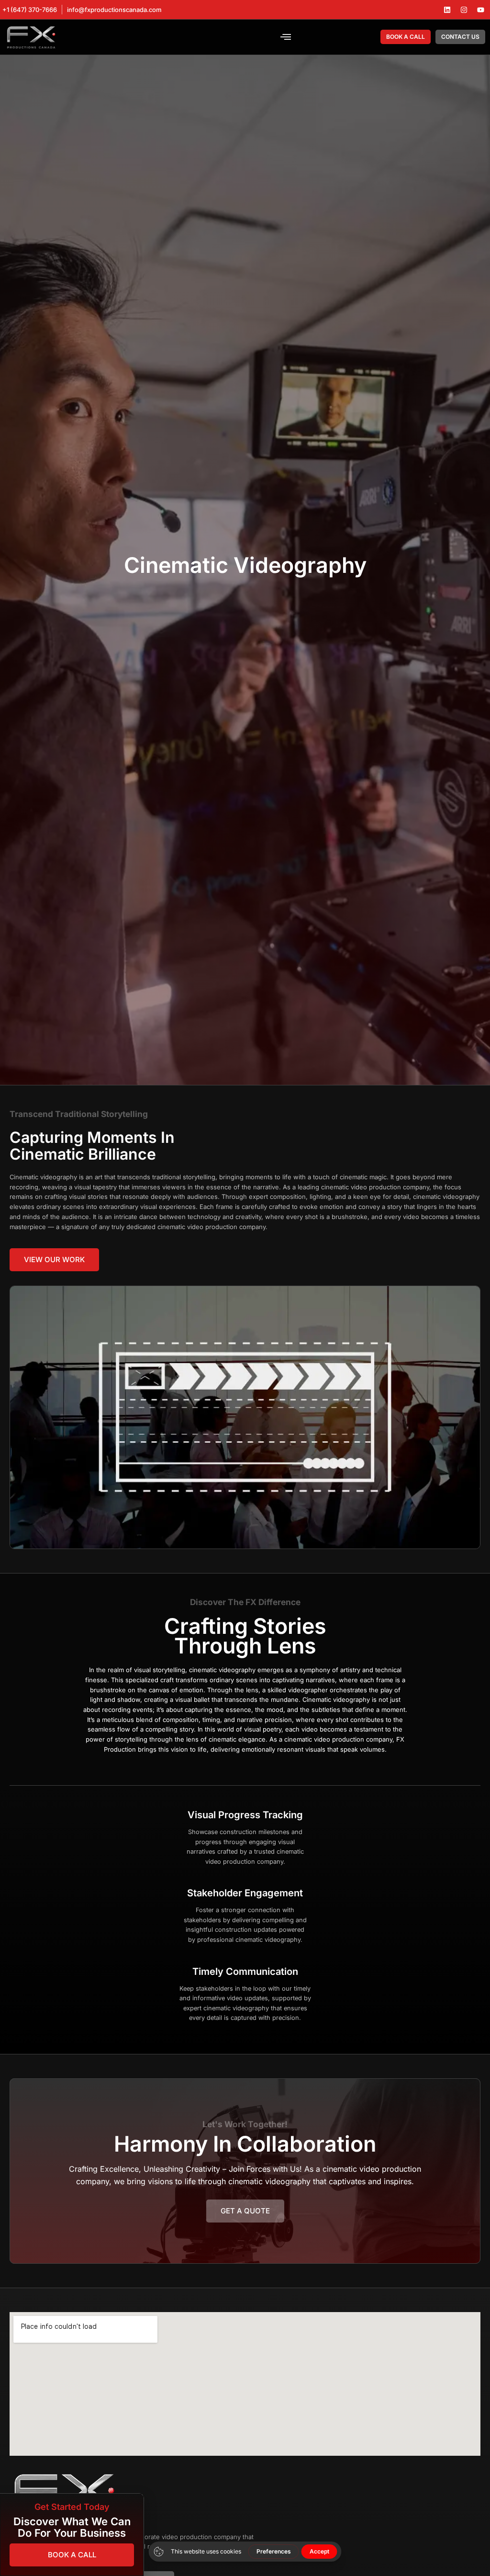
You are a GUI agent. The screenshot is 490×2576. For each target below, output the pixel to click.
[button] (286, 37)
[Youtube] (480, 10)
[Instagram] (464, 10)
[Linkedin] (447, 10)
